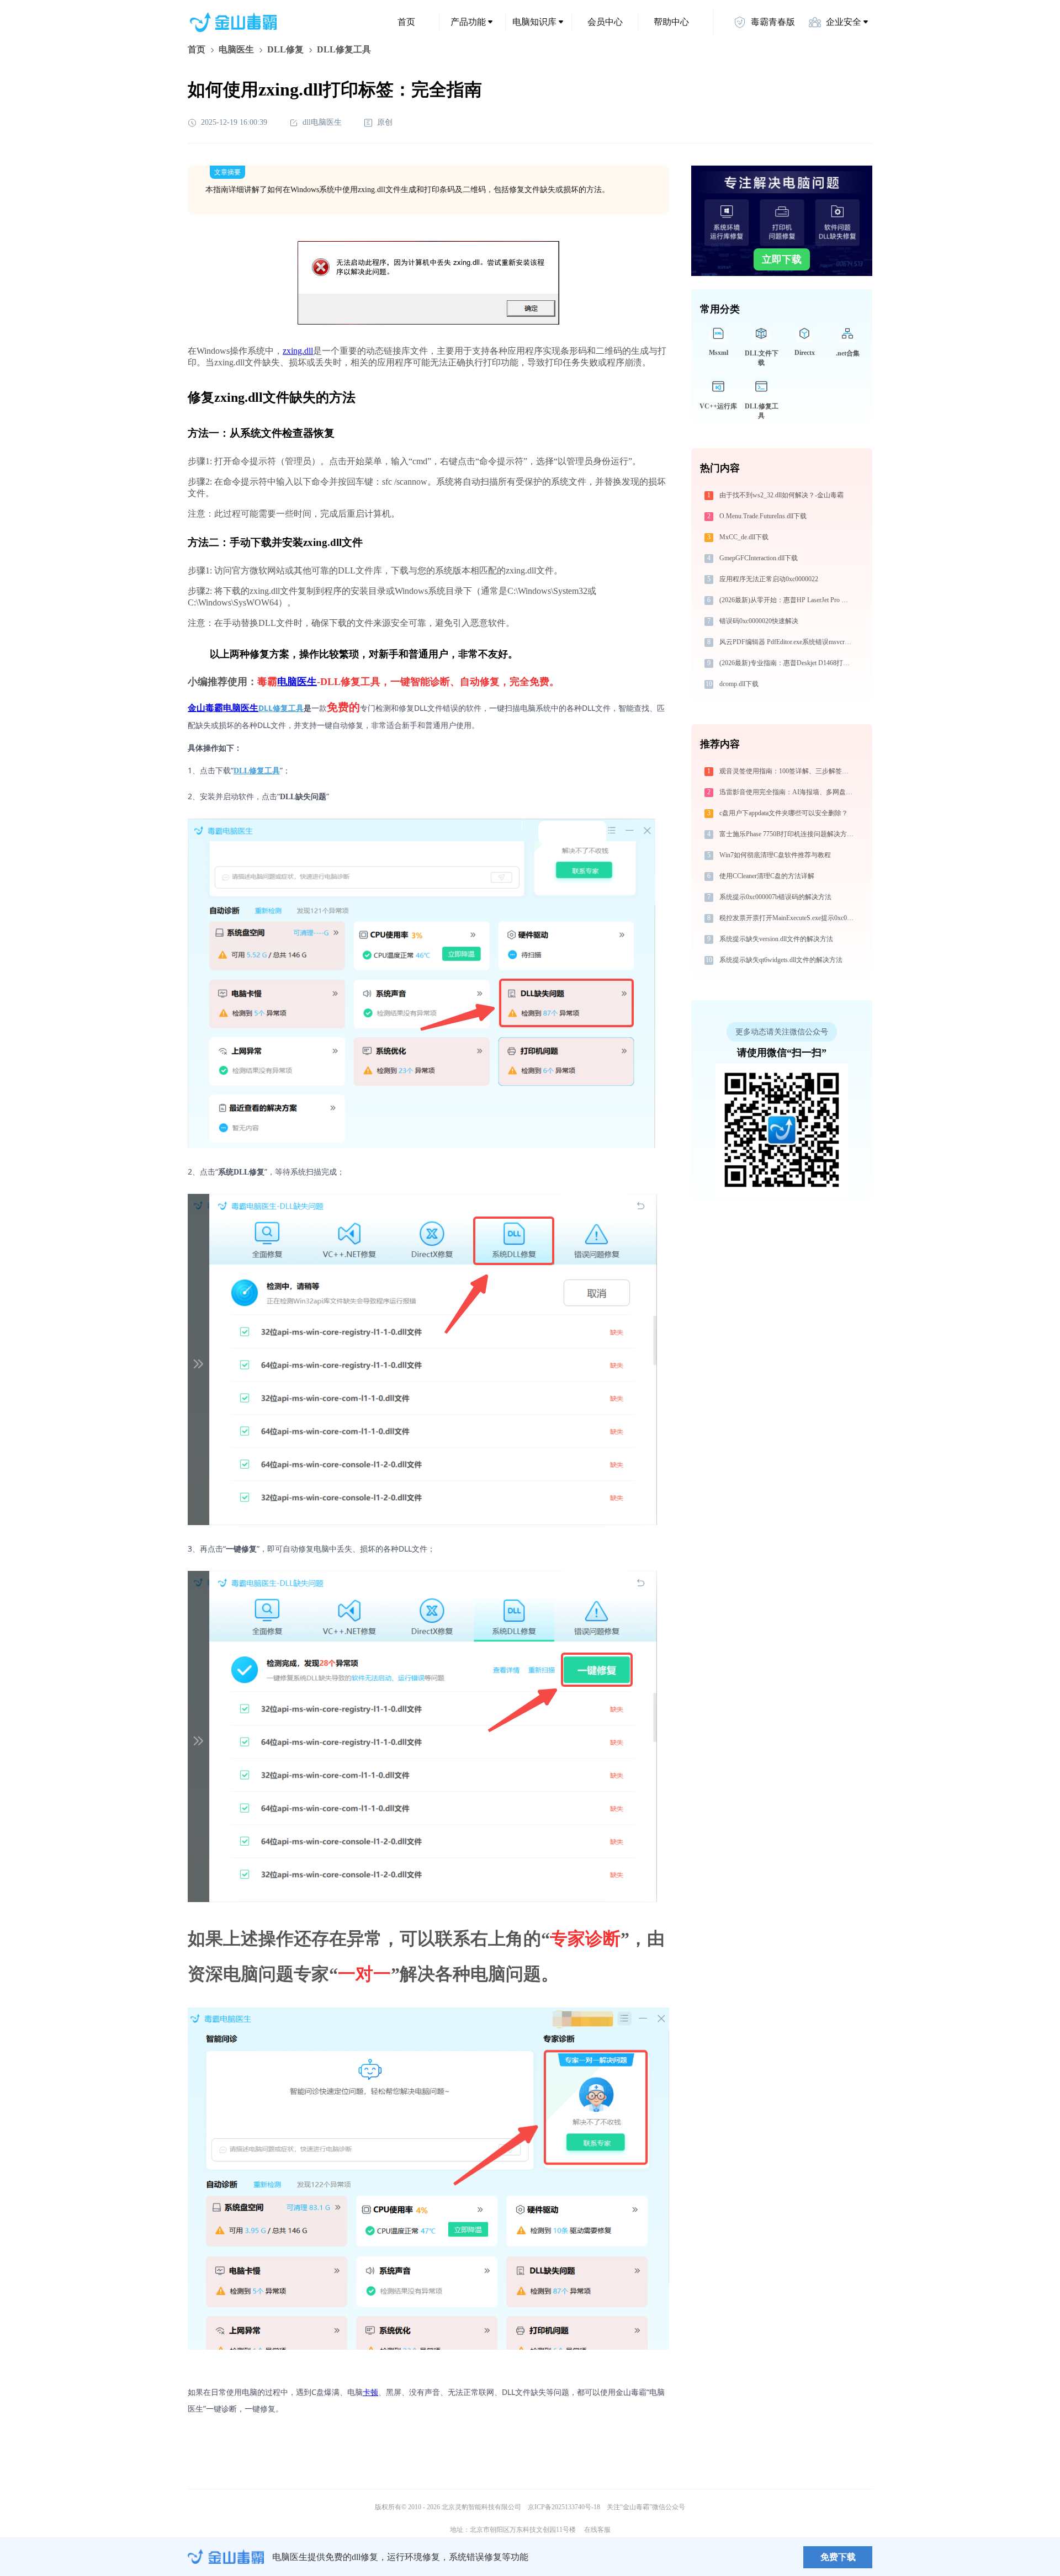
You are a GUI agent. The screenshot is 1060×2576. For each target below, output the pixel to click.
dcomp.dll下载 (739, 684)
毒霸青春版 (773, 22)
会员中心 (605, 22)
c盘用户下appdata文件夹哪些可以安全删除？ (784, 813)
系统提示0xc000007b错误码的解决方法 (775, 897)
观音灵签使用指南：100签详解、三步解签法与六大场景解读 (788, 771)
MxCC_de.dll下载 (744, 537)
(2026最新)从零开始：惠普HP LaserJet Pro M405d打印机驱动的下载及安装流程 (788, 600)
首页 (406, 22)
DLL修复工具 (281, 708)
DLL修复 (285, 49)
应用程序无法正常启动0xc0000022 (769, 579)
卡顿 (370, 2392)
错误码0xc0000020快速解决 (759, 621)
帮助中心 (671, 22)
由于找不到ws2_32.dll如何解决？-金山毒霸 (781, 495)
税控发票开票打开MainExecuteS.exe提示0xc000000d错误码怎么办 (788, 918)
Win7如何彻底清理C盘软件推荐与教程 (775, 855)
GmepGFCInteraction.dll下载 (759, 558)
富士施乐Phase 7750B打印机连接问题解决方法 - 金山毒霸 (788, 834)
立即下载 (782, 259)
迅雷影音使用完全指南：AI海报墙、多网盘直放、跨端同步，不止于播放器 (788, 792)
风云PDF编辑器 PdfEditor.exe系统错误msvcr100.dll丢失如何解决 (788, 642)
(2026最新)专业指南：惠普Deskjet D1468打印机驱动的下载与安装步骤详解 (788, 663)
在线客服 (597, 2530)
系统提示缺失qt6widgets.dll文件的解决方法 (781, 960)
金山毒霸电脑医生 (223, 708)
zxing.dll (298, 351)
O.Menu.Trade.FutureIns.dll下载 (763, 516)
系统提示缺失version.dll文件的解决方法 (776, 939)
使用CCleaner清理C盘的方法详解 (767, 876)
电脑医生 (236, 49)
